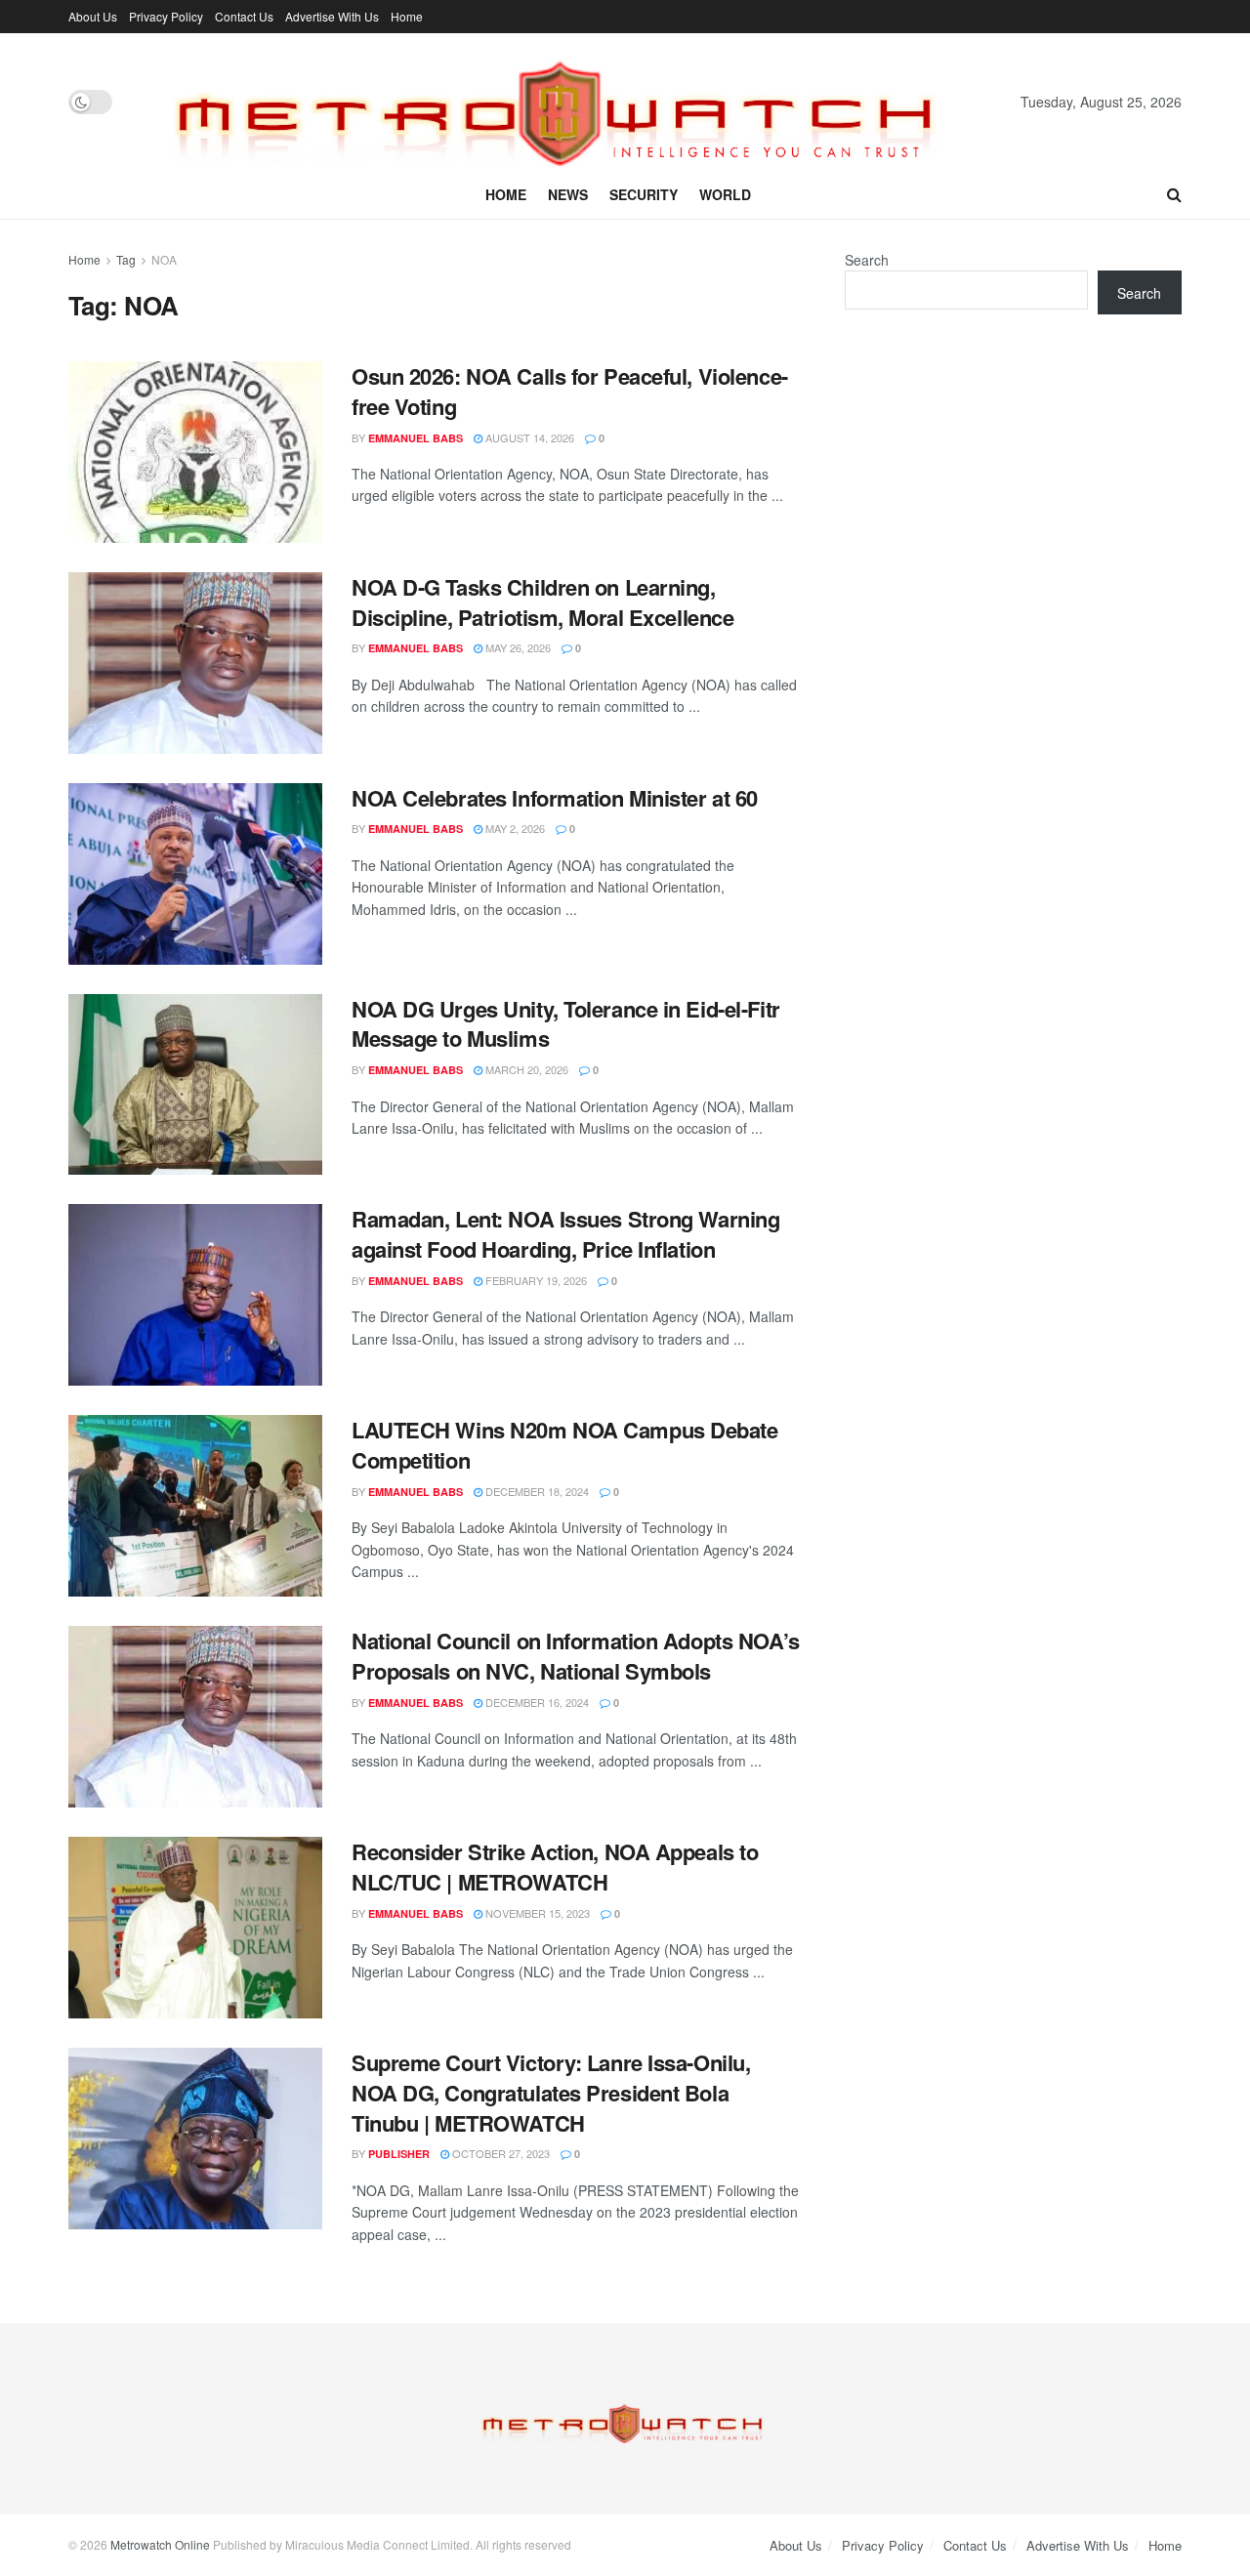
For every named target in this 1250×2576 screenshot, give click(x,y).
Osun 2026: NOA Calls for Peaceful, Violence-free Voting (570, 391)
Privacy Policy (166, 16)
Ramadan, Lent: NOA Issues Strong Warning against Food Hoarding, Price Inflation (565, 1234)
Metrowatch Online (160, 2544)
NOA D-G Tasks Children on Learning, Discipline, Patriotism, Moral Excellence (542, 602)
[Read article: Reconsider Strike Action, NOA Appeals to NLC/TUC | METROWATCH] (195, 1928)
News (568, 194)
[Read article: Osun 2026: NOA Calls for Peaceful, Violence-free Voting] (195, 452)
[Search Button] (1174, 194)
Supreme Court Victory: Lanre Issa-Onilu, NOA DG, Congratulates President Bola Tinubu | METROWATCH (551, 2093)
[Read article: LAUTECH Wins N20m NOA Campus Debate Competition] (195, 1506)
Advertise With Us (332, 16)
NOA (164, 259)
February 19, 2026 (535, 1280)
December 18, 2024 (536, 1491)
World (725, 194)
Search (867, 260)
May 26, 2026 (517, 647)
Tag (126, 259)
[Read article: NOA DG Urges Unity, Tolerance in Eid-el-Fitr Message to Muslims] (195, 1085)
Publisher (399, 2154)
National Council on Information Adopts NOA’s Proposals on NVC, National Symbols (576, 1656)
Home (407, 16)
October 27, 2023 (500, 2153)
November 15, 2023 (536, 1913)
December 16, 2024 (536, 1702)
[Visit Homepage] (566, 102)
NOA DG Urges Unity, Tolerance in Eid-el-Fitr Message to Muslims (566, 1024)
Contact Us (244, 16)
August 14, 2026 (528, 437)
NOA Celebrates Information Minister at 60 (555, 798)
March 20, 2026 (525, 1069)
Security (644, 194)
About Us (93, 16)
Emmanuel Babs (416, 438)
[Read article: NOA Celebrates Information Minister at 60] (195, 874)
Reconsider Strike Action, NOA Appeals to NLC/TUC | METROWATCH (555, 1867)
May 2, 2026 (514, 828)
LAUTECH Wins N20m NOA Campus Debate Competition (565, 1445)
